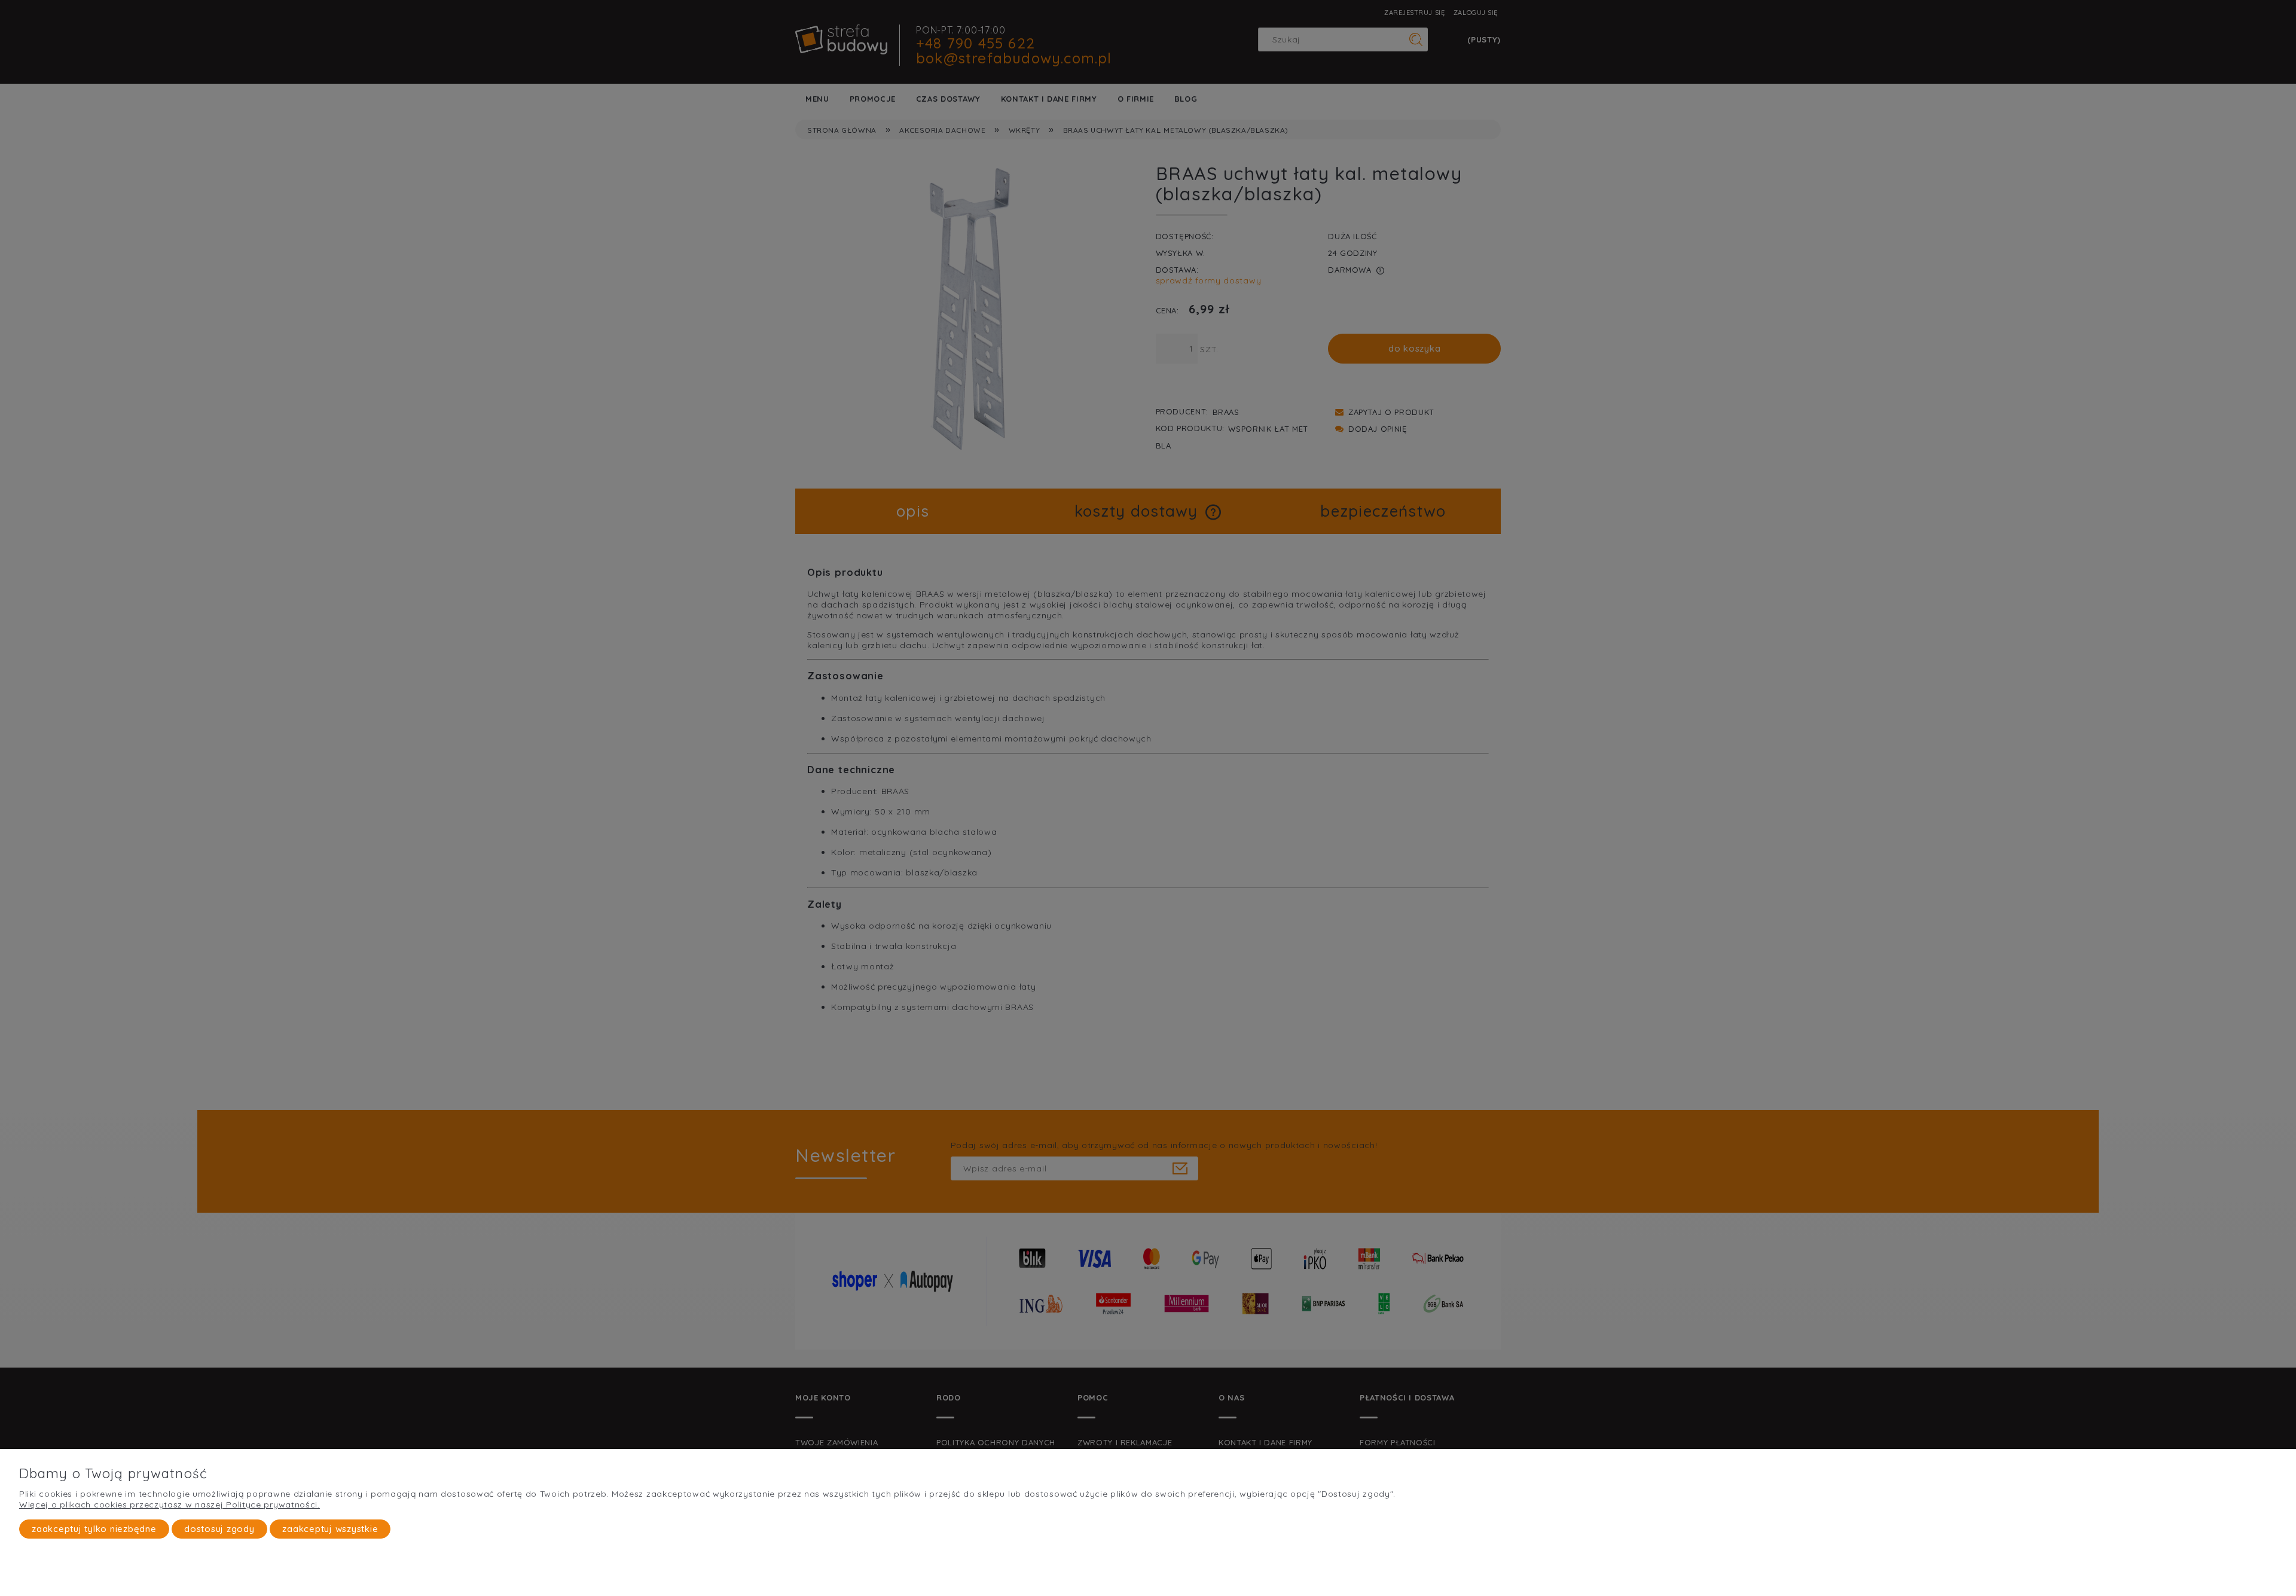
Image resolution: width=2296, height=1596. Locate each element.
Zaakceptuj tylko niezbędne (94, 1529)
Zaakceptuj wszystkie (330, 1529)
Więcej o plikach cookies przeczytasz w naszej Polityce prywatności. (170, 1505)
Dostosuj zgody (219, 1529)
